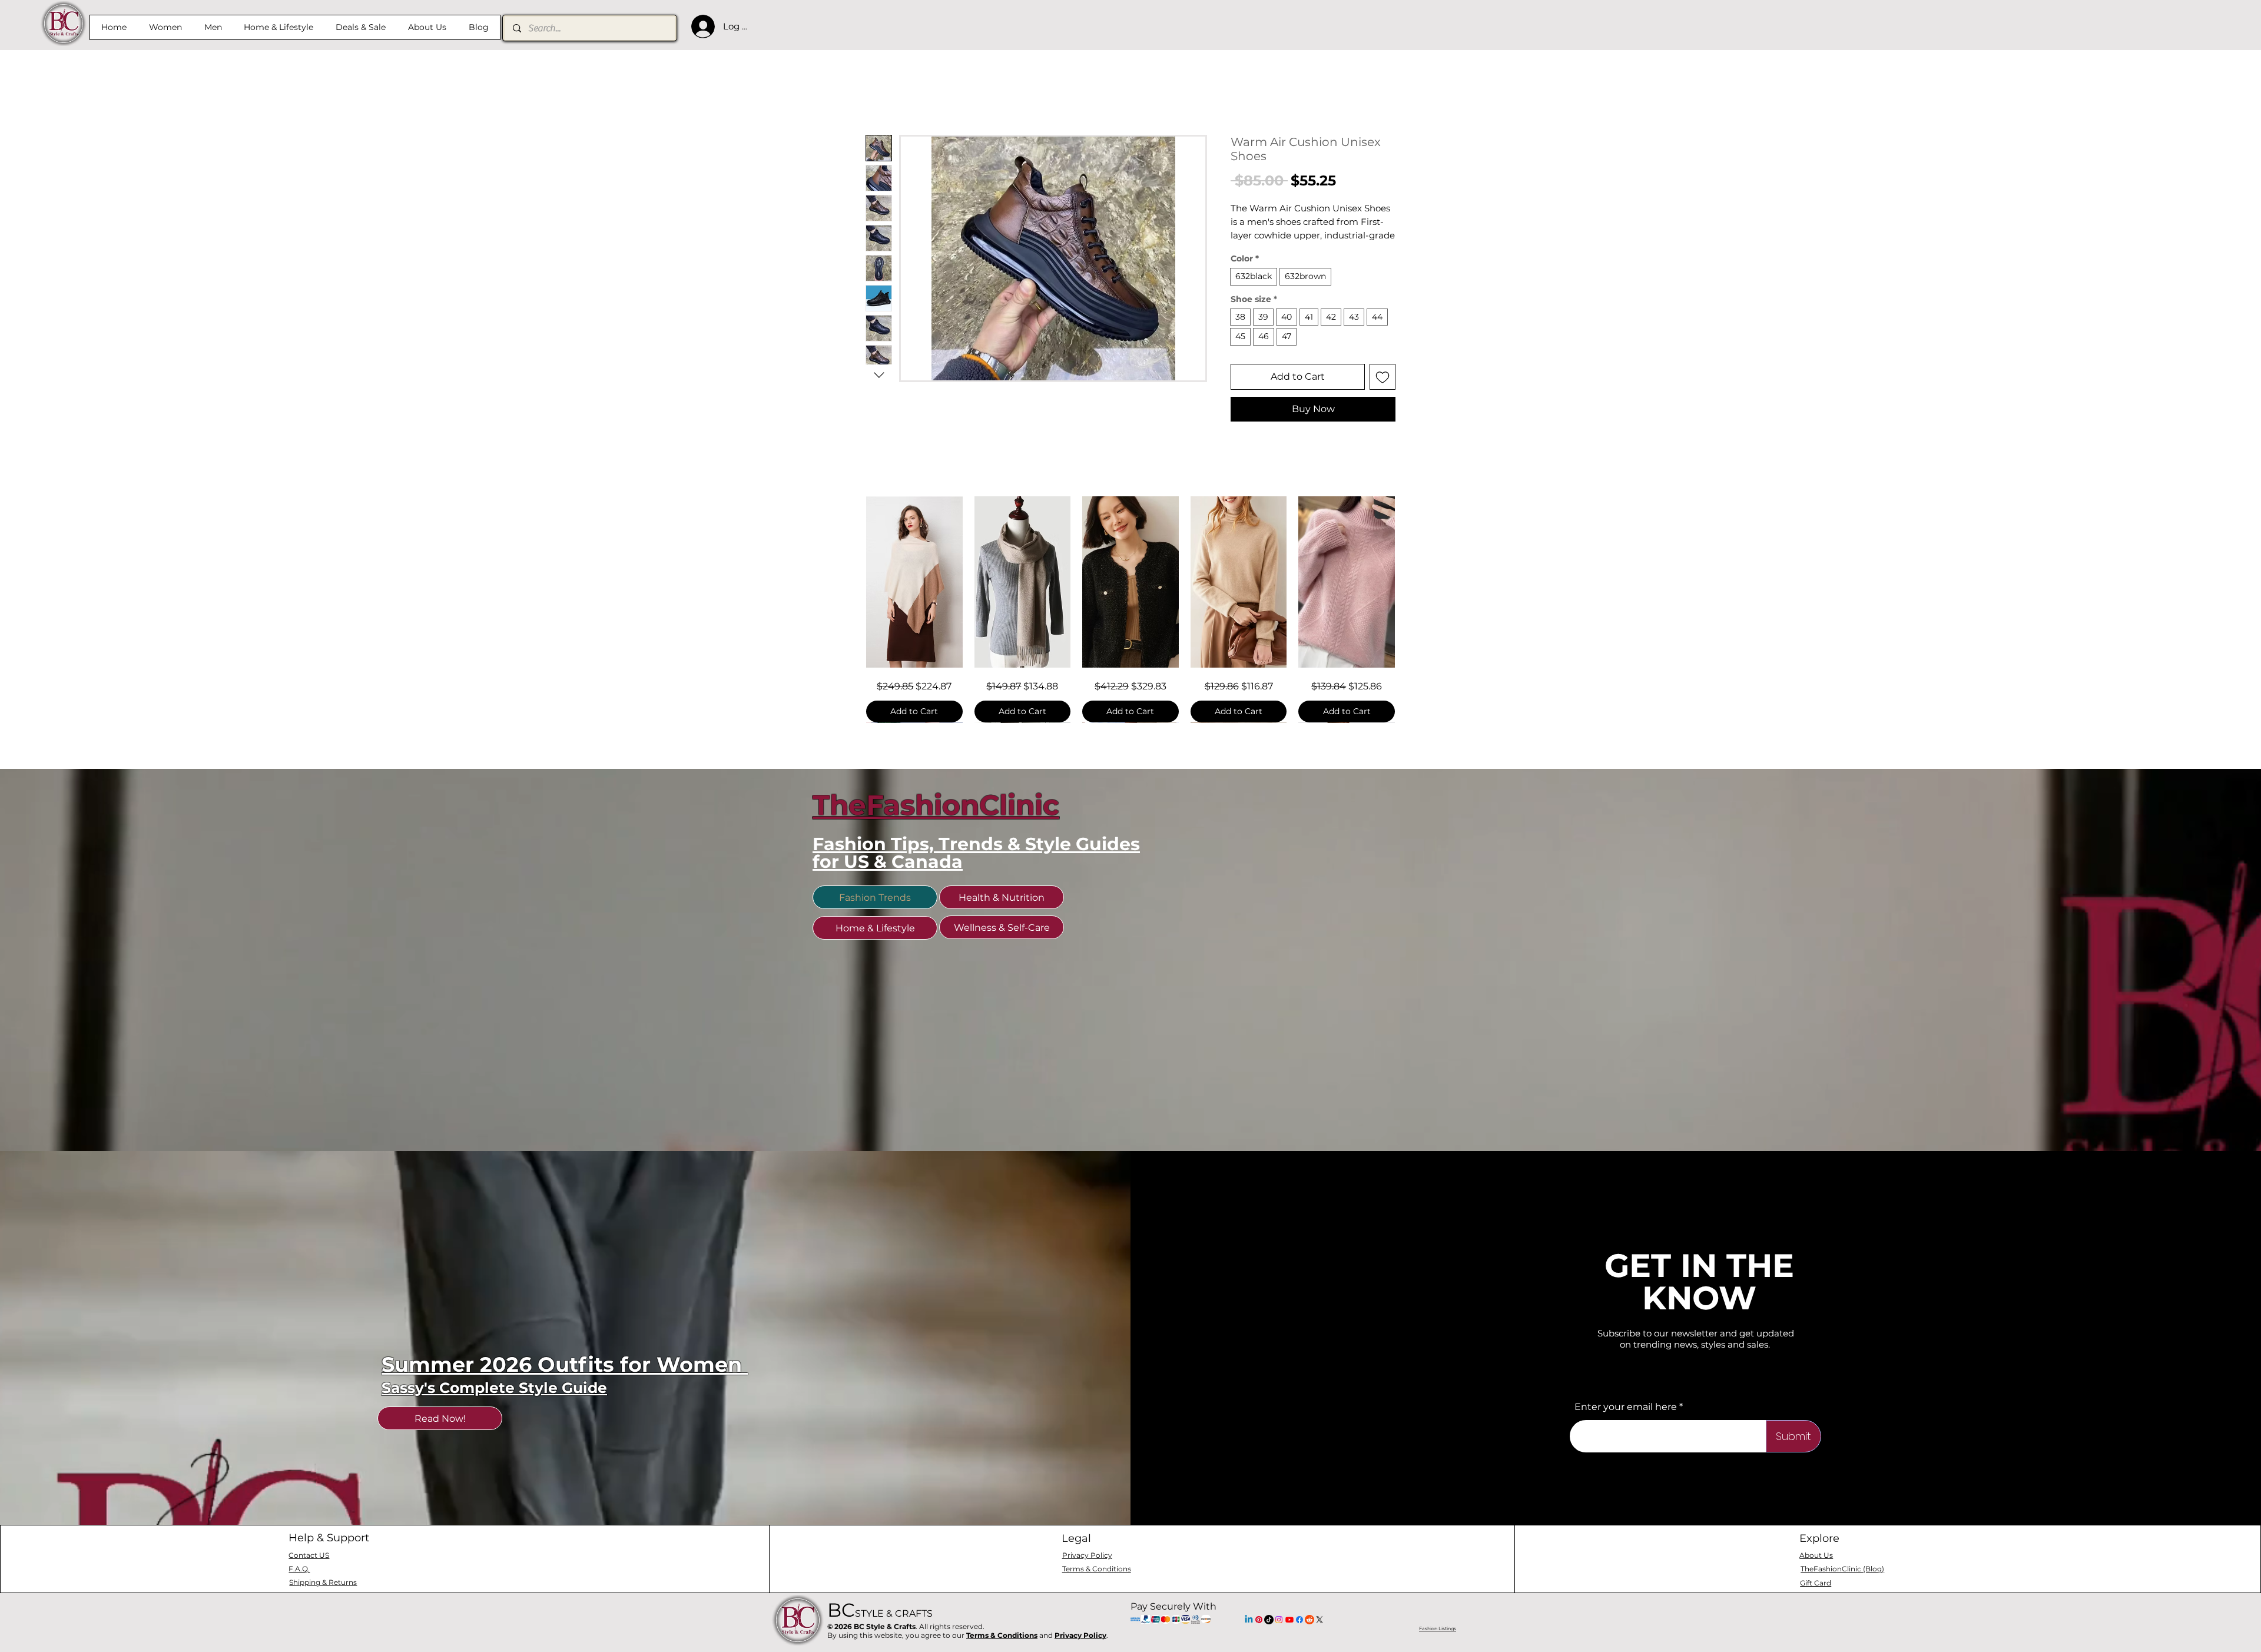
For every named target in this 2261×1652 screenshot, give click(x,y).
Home (880, 94)
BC (880, 1640)
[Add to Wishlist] (1383, 392)
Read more (1253, 251)
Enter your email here (1626, 1437)
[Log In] (700, 26)
